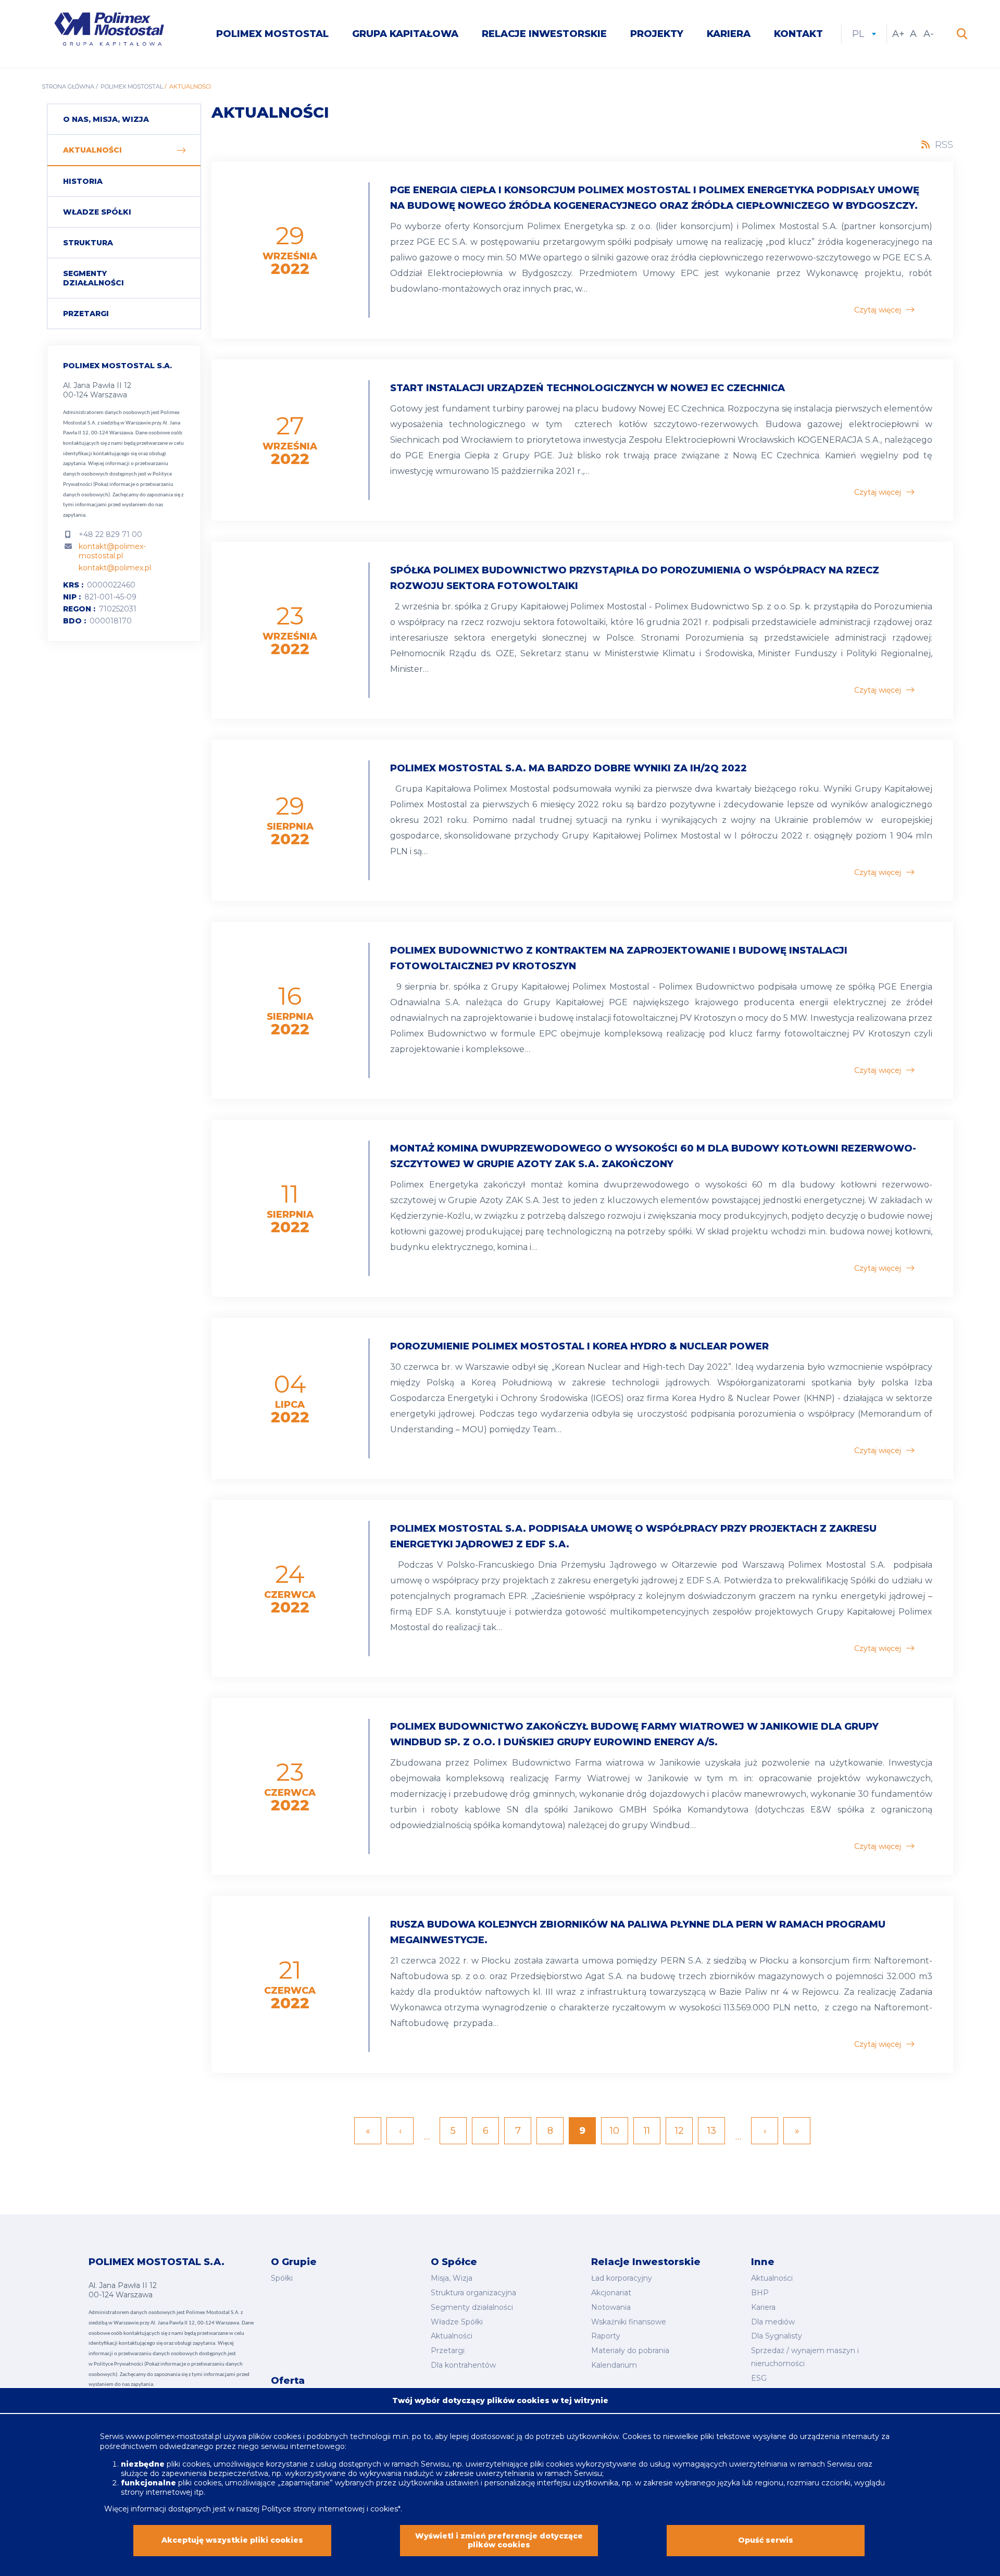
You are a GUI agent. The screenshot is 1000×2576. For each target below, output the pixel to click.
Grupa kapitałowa (405, 34)
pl (864, 34)
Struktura (88, 243)
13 (716, 2131)
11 (652, 2131)
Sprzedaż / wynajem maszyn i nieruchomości (805, 2357)
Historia (83, 181)
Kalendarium (614, 2365)
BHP (760, 2293)
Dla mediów (773, 2322)
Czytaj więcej (878, 310)
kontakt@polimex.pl (115, 568)
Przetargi (86, 314)
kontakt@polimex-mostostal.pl (112, 551)
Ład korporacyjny (622, 2278)
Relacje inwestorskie (544, 34)
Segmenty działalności (93, 278)
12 (684, 2131)
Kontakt (798, 34)
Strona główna (68, 86)
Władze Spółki (97, 212)
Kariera (729, 34)
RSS (944, 145)
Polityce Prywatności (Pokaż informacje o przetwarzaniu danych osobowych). (118, 484)
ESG (759, 2378)
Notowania (611, 2307)
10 (619, 2131)
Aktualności (92, 150)
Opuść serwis (766, 2541)
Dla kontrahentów (463, 2365)
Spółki (282, 2278)
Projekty (657, 34)
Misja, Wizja (452, 2278)
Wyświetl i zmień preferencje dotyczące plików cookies (499, 2541)
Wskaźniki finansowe (629, 2322)
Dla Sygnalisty (777, 2336)
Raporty (606, 2336)
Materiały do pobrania (630, 2350)
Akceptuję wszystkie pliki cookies (232, 2541)
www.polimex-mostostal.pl (174, 2436)
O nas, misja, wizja (106, 119)
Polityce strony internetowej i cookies (330, 2509)
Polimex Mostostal (272, 34)
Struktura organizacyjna (473, 2293)
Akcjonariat (611, 2293)
